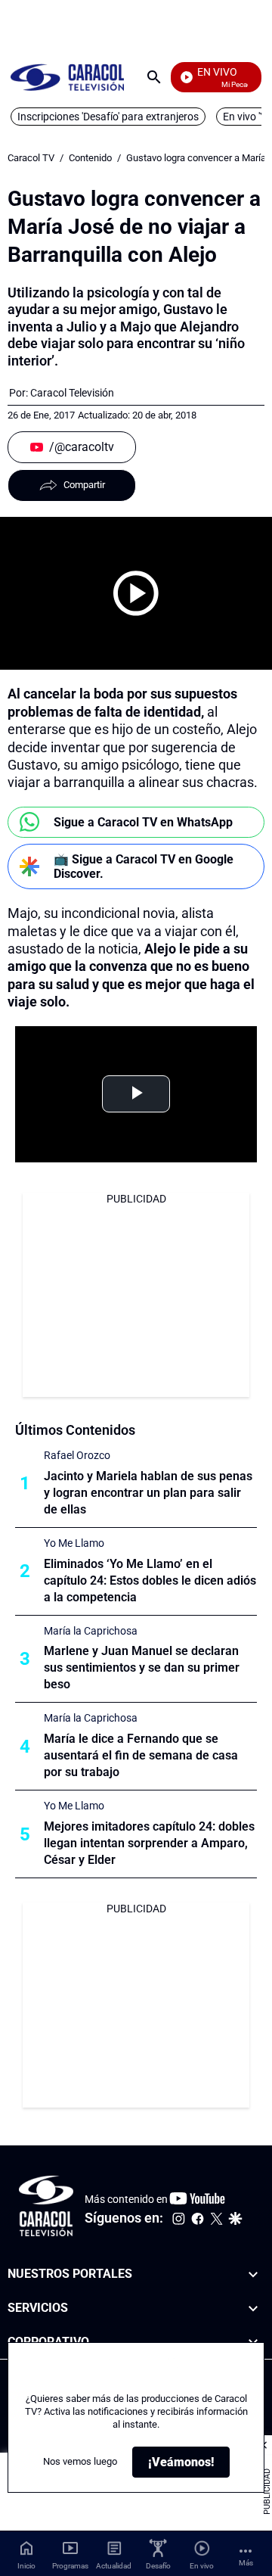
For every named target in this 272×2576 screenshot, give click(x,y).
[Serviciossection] (253, 2308)
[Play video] (136, 593)
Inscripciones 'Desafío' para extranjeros (108, 117)
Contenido (90, 158)
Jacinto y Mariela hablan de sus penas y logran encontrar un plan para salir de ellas (148, 1493)
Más (246, 2563)
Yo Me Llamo (74, 1543)
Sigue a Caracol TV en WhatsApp (143, 822)
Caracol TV (31, 158)
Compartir (84, 485)
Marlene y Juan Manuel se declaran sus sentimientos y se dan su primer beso (142, 1668)
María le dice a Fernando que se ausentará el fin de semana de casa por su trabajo (141, 1755)
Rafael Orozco (77, 1455)
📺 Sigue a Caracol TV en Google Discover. (144, 866)
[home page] (67, 77)
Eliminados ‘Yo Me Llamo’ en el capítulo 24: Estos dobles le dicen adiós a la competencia (150, 1580)
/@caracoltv (82, 447)
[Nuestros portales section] (253, 2274)
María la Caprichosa (91, 1631)
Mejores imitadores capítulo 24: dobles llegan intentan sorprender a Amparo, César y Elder (149, 1843)
